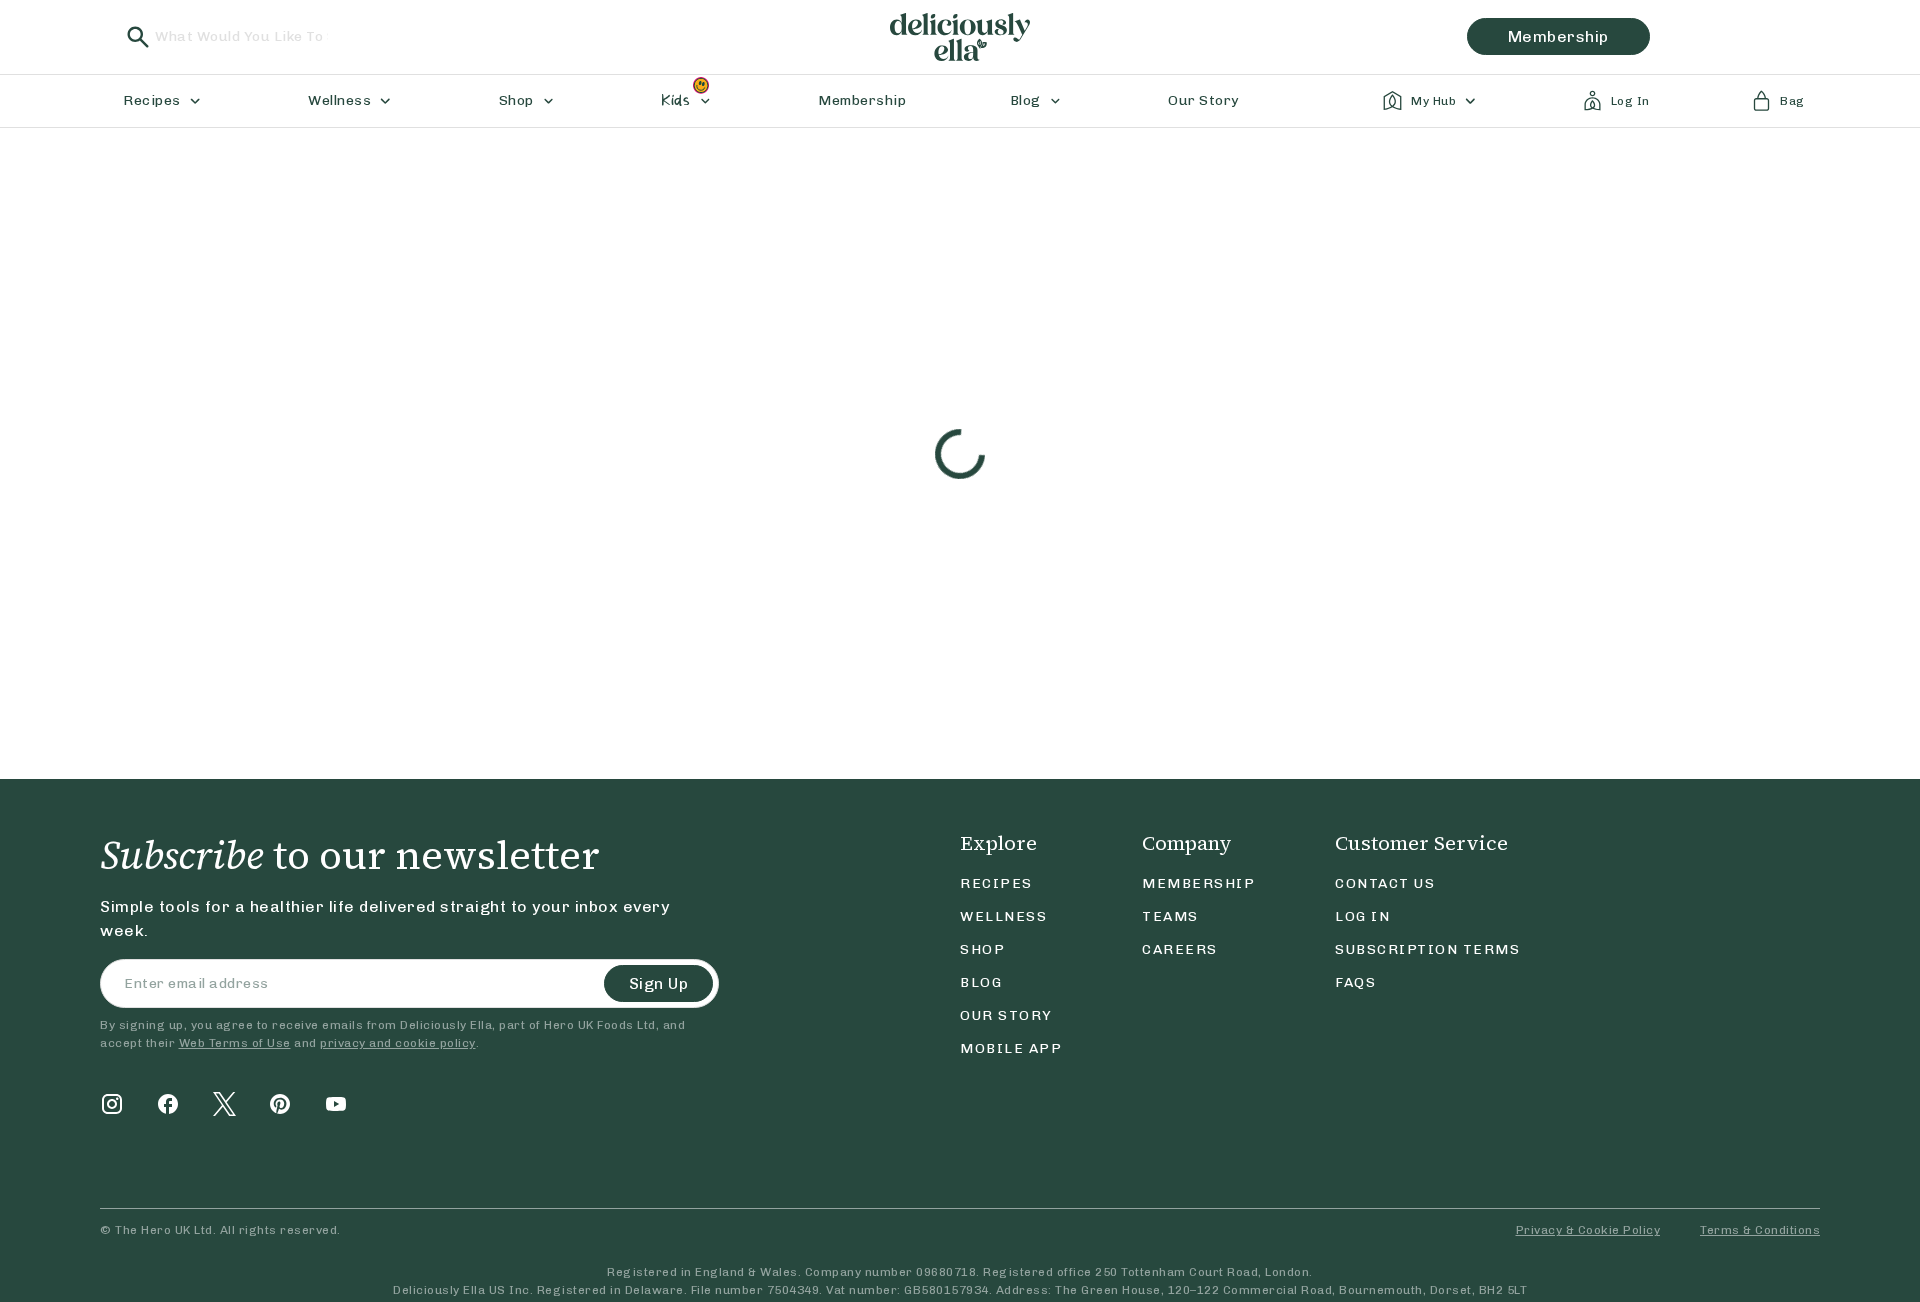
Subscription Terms (1427, 949)
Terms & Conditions (1760, 1230)
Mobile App (1011, 1048)
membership (1558, 36)
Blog (981, 982)
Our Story (1006, 1015)
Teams (1170, 916)
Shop (982, 949)
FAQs (1355, 982)
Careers (1180, 949)
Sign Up (659, 983)
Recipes (996, 883)
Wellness (1003, 916)
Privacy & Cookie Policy (1588, 1230)
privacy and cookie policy (398, 1043)
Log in (1362, 916)
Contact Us (1385, 883)
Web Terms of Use (235, 1043)
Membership (1198, 883)
